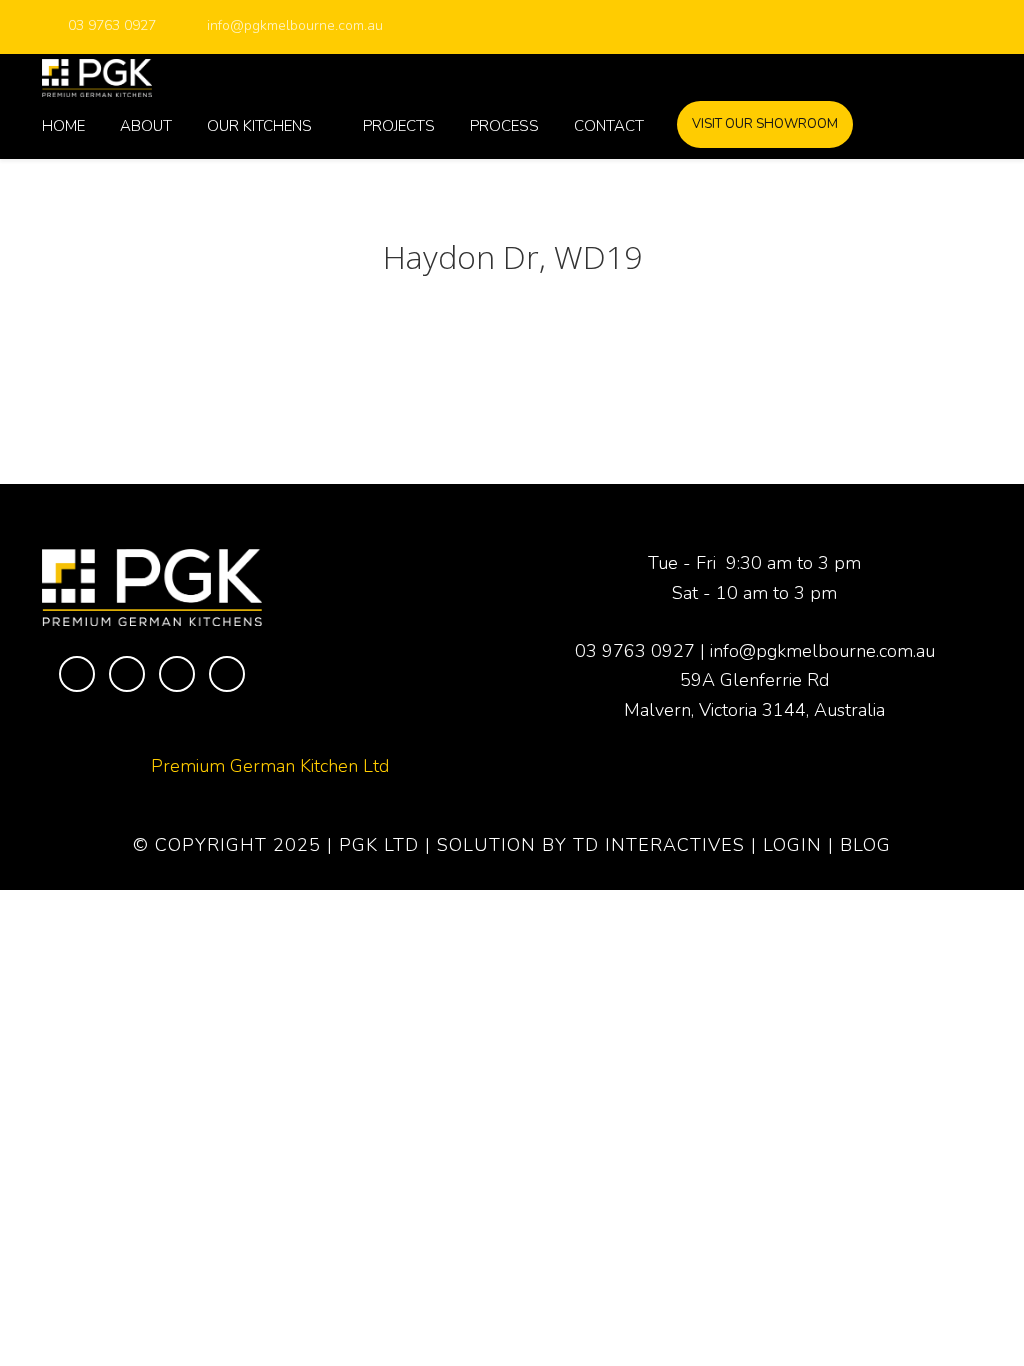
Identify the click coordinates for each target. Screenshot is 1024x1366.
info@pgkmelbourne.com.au (295, 25)
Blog (865, 845)
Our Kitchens (259, 126)
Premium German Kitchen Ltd (270, 766)
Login (792, 845)
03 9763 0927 (112, 25)
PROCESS (504, 126)
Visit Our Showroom (765, 124)
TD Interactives (659, 845)
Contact (609, 126)
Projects (399, 126)
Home (63, 126)
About (146, 126)
